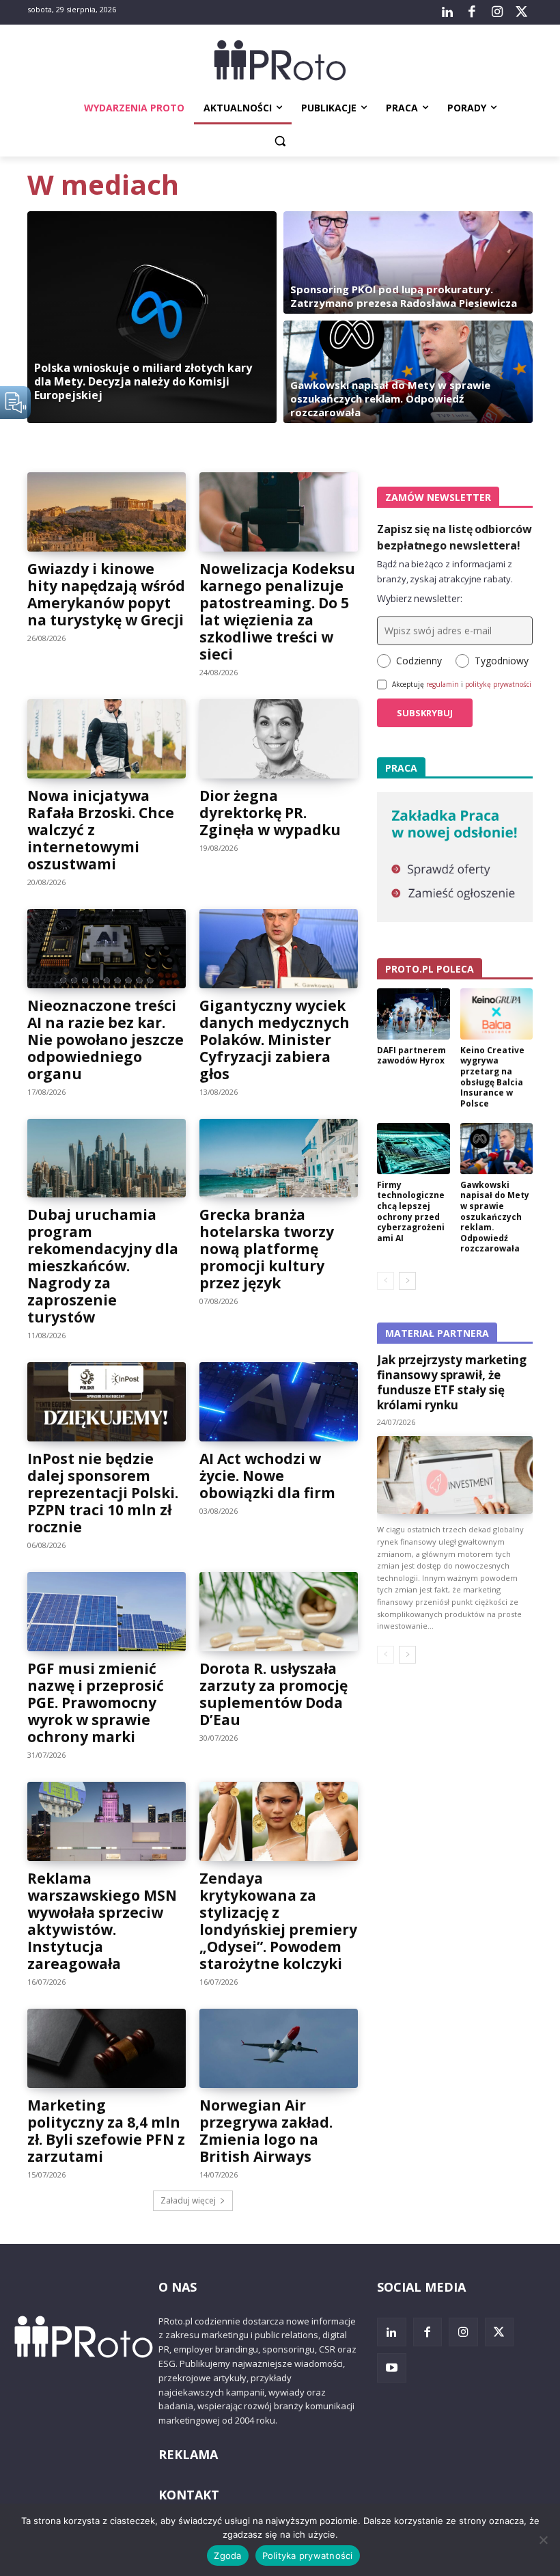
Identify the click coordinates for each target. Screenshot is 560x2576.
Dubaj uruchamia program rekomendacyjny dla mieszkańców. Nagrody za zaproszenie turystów (103, 1266)
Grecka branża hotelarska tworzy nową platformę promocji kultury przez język (267, 1249)
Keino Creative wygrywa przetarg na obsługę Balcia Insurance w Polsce (492, 1077)
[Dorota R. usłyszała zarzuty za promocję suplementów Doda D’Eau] (279, 1612)
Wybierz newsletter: (420, 598)
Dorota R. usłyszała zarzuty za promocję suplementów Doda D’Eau (274, 1694)
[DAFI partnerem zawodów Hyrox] (414, 1014)
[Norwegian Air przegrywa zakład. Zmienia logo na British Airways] (279, 2048)
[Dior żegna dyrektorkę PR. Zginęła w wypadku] (279, 739)
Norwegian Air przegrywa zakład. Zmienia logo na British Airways (266, 2131)
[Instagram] (496, 12)
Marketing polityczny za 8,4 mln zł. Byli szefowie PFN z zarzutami (106, 2131)
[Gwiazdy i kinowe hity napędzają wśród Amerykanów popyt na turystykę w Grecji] (107, 512)
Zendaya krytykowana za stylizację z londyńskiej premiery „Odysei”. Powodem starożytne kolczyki (278, 1921)
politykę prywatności (498, 684)
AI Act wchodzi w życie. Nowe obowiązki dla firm (267, 1476)
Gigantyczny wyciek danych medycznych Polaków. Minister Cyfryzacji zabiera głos (275, 1040)
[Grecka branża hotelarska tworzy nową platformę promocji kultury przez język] (279, 1158)
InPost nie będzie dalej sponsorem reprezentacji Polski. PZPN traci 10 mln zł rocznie (103, 1493)
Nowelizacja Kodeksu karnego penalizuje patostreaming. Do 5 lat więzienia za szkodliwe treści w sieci (277, 611)
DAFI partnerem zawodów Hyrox (411, 1056)
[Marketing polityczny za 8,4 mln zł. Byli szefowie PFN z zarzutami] (107, 2048)
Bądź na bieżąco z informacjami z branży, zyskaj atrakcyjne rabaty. (445, 571)
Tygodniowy (502, 661)
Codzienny (419, 661)
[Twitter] (522, 12)
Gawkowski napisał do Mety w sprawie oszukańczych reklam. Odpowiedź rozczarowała (495, 1217)
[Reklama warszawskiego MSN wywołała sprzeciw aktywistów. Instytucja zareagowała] (107, 1821)
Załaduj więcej (188, 2200)
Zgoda (227, 2555)
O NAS (178, 2287)
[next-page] (407, 1281)
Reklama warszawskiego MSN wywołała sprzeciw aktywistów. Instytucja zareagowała (102, 1921)
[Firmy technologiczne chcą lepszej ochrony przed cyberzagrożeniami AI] (414, 1149)
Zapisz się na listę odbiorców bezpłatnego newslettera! (454, 537)
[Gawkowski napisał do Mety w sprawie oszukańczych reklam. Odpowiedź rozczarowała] (408, 372)
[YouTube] (392, 2368)
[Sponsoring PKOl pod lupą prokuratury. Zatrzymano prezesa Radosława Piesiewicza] (408, 262)
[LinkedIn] (447, 12)
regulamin (443, 684)
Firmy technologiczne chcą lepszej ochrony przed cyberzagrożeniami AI (411, 1211)
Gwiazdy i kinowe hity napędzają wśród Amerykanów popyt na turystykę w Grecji (106, 594)
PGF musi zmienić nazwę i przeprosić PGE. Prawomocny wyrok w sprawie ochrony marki (96, 1703)
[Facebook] (472, 12)
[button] (280, 141)
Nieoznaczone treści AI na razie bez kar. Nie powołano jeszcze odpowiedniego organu (106, 1040)
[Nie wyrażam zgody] (543, 2540)
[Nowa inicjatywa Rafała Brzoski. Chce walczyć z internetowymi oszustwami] (107, 739)
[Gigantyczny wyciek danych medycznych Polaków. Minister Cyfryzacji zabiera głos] (279, 949)
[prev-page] (386, 1281)
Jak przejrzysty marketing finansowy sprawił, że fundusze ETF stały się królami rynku (452, 1382)
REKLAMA (188, 2454)
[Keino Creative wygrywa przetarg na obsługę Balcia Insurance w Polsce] (497, 1014)
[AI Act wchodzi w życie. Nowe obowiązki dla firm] (279, 1402)
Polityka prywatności (308, 2555)
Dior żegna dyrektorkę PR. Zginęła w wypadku (270, 813)
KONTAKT (189, 2495)
